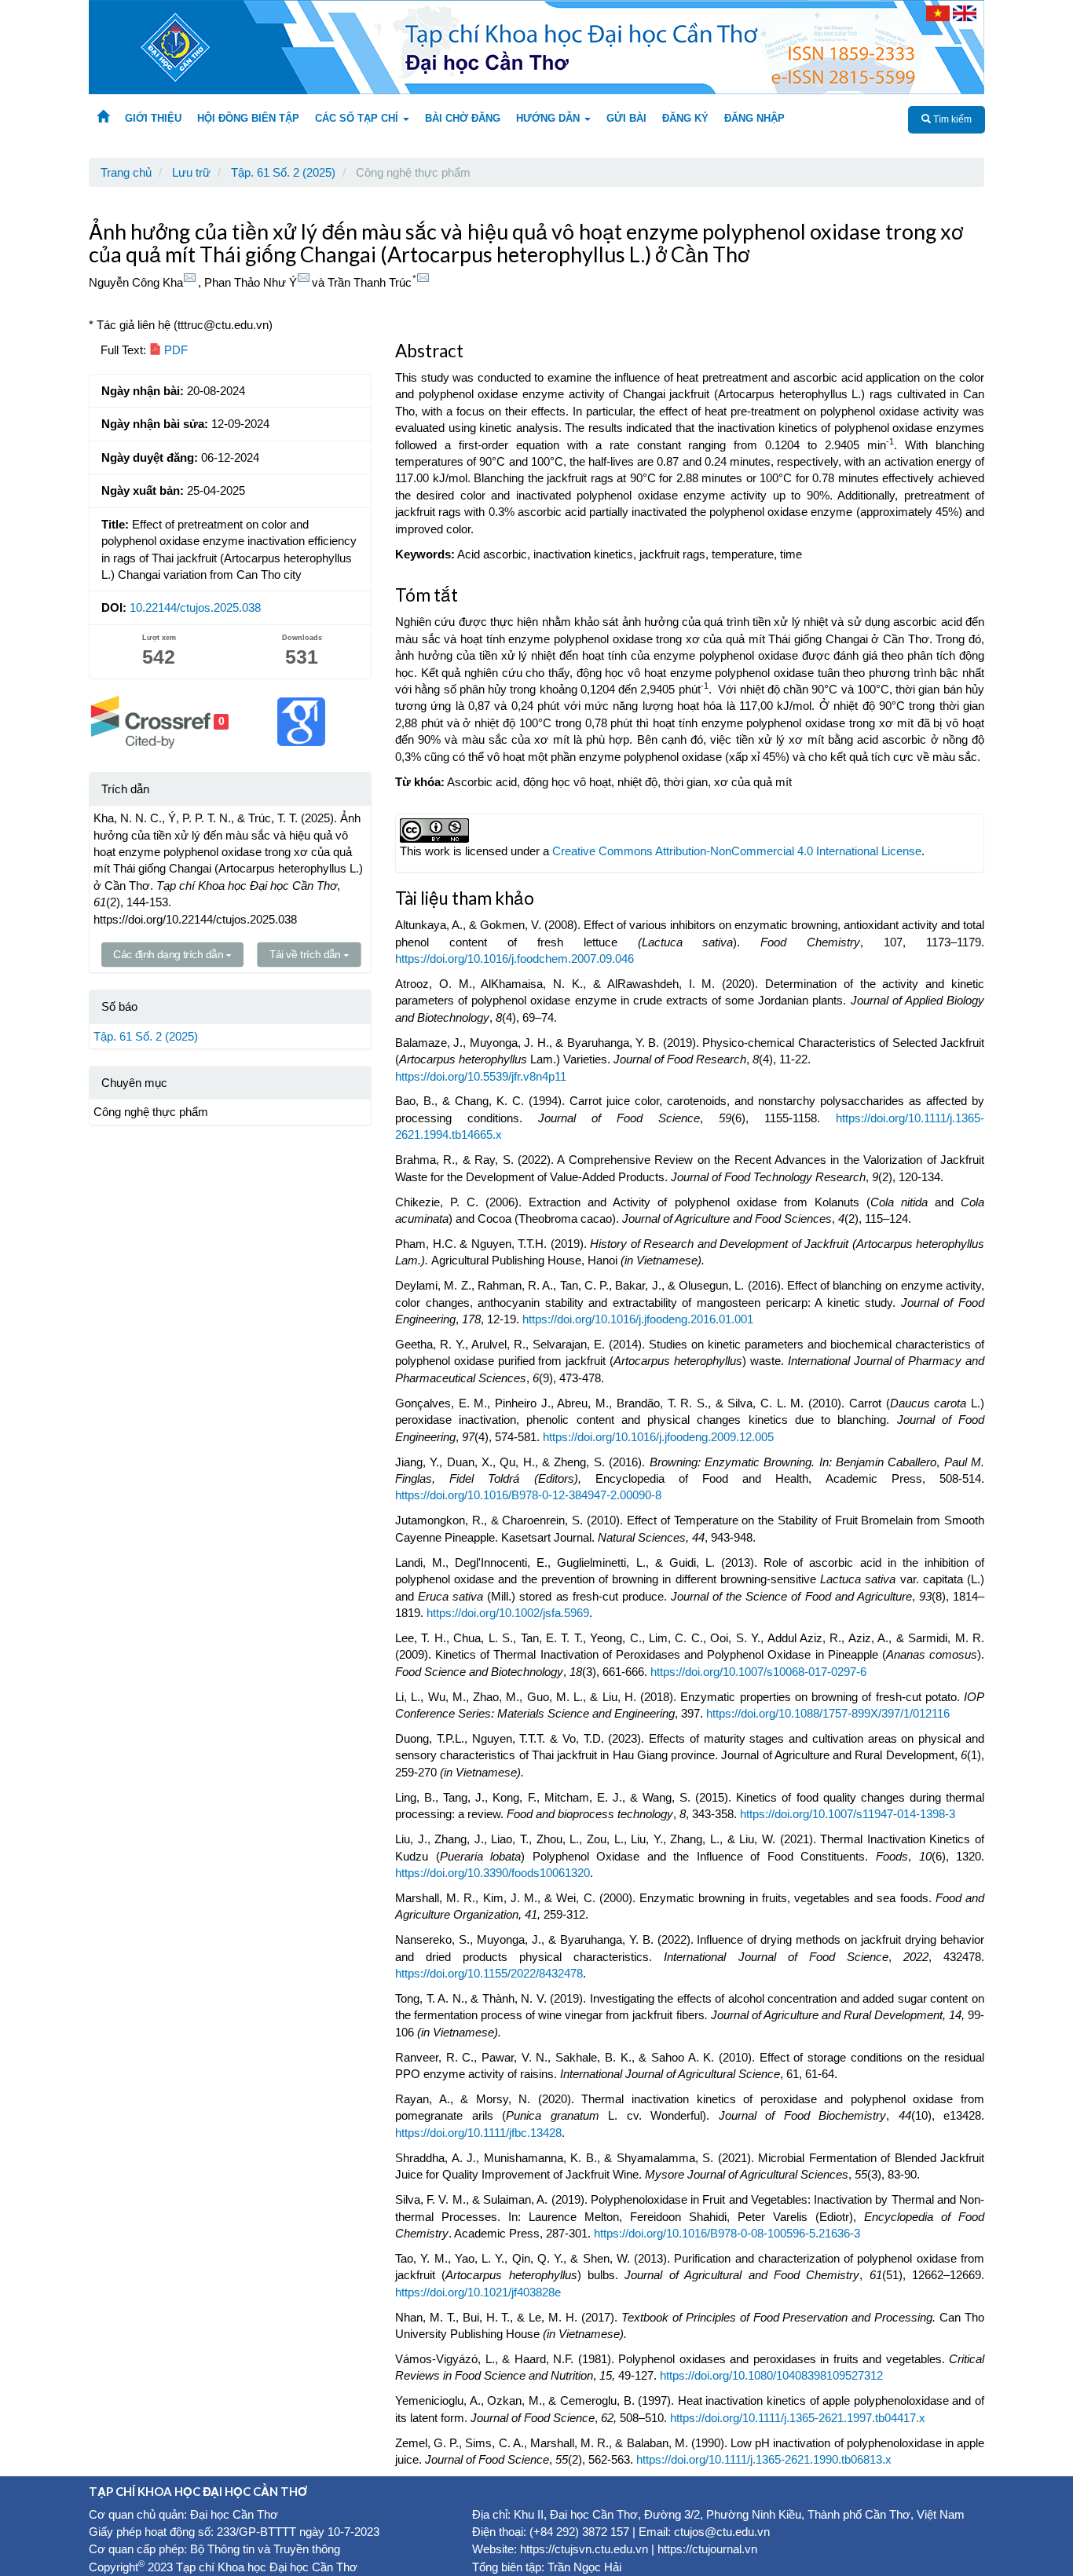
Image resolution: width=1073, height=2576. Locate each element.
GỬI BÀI (626, 118)
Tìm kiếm (951, 119)
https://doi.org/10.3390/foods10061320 (493, 1873)
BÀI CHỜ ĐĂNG (463, 118)
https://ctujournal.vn (707, 2549)
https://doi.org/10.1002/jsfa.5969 (508, 1613)
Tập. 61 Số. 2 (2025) (283, 172)
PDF (174, 350)
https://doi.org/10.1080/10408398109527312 (771, 2375)
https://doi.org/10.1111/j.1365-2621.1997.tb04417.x (798, 2418)
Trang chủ (126, 172)
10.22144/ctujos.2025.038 (195, 607)
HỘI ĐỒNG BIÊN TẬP (248, 118)
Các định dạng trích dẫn (169, 955)
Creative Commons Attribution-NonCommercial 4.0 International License (737, 851)
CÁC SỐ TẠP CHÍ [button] (358, 118)
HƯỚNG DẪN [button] (549, 118)
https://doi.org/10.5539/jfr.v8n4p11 (481, 1076)
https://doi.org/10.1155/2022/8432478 (489, 1973)
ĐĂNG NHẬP (754, 118)
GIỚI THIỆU (153, 118)
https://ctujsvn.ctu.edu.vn (584, 2549)
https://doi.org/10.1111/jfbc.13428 (478, 2133)
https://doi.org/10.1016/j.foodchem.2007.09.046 (515, 959)
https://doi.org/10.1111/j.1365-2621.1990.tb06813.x (764, 2459)
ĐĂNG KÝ (685, 118)
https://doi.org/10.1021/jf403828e (478, 2292)
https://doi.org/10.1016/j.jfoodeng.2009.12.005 (658, 1437)
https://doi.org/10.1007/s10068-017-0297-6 (758, 1672)
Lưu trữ (191, 172)
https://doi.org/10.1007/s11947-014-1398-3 (848, 1814)
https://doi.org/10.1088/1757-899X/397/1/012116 (828, 1713)
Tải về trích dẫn (307, 955)
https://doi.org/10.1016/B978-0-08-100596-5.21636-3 (727, 2233)
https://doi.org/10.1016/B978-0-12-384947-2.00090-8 (528, 1495)
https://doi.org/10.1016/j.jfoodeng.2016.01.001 (638, 1319)
